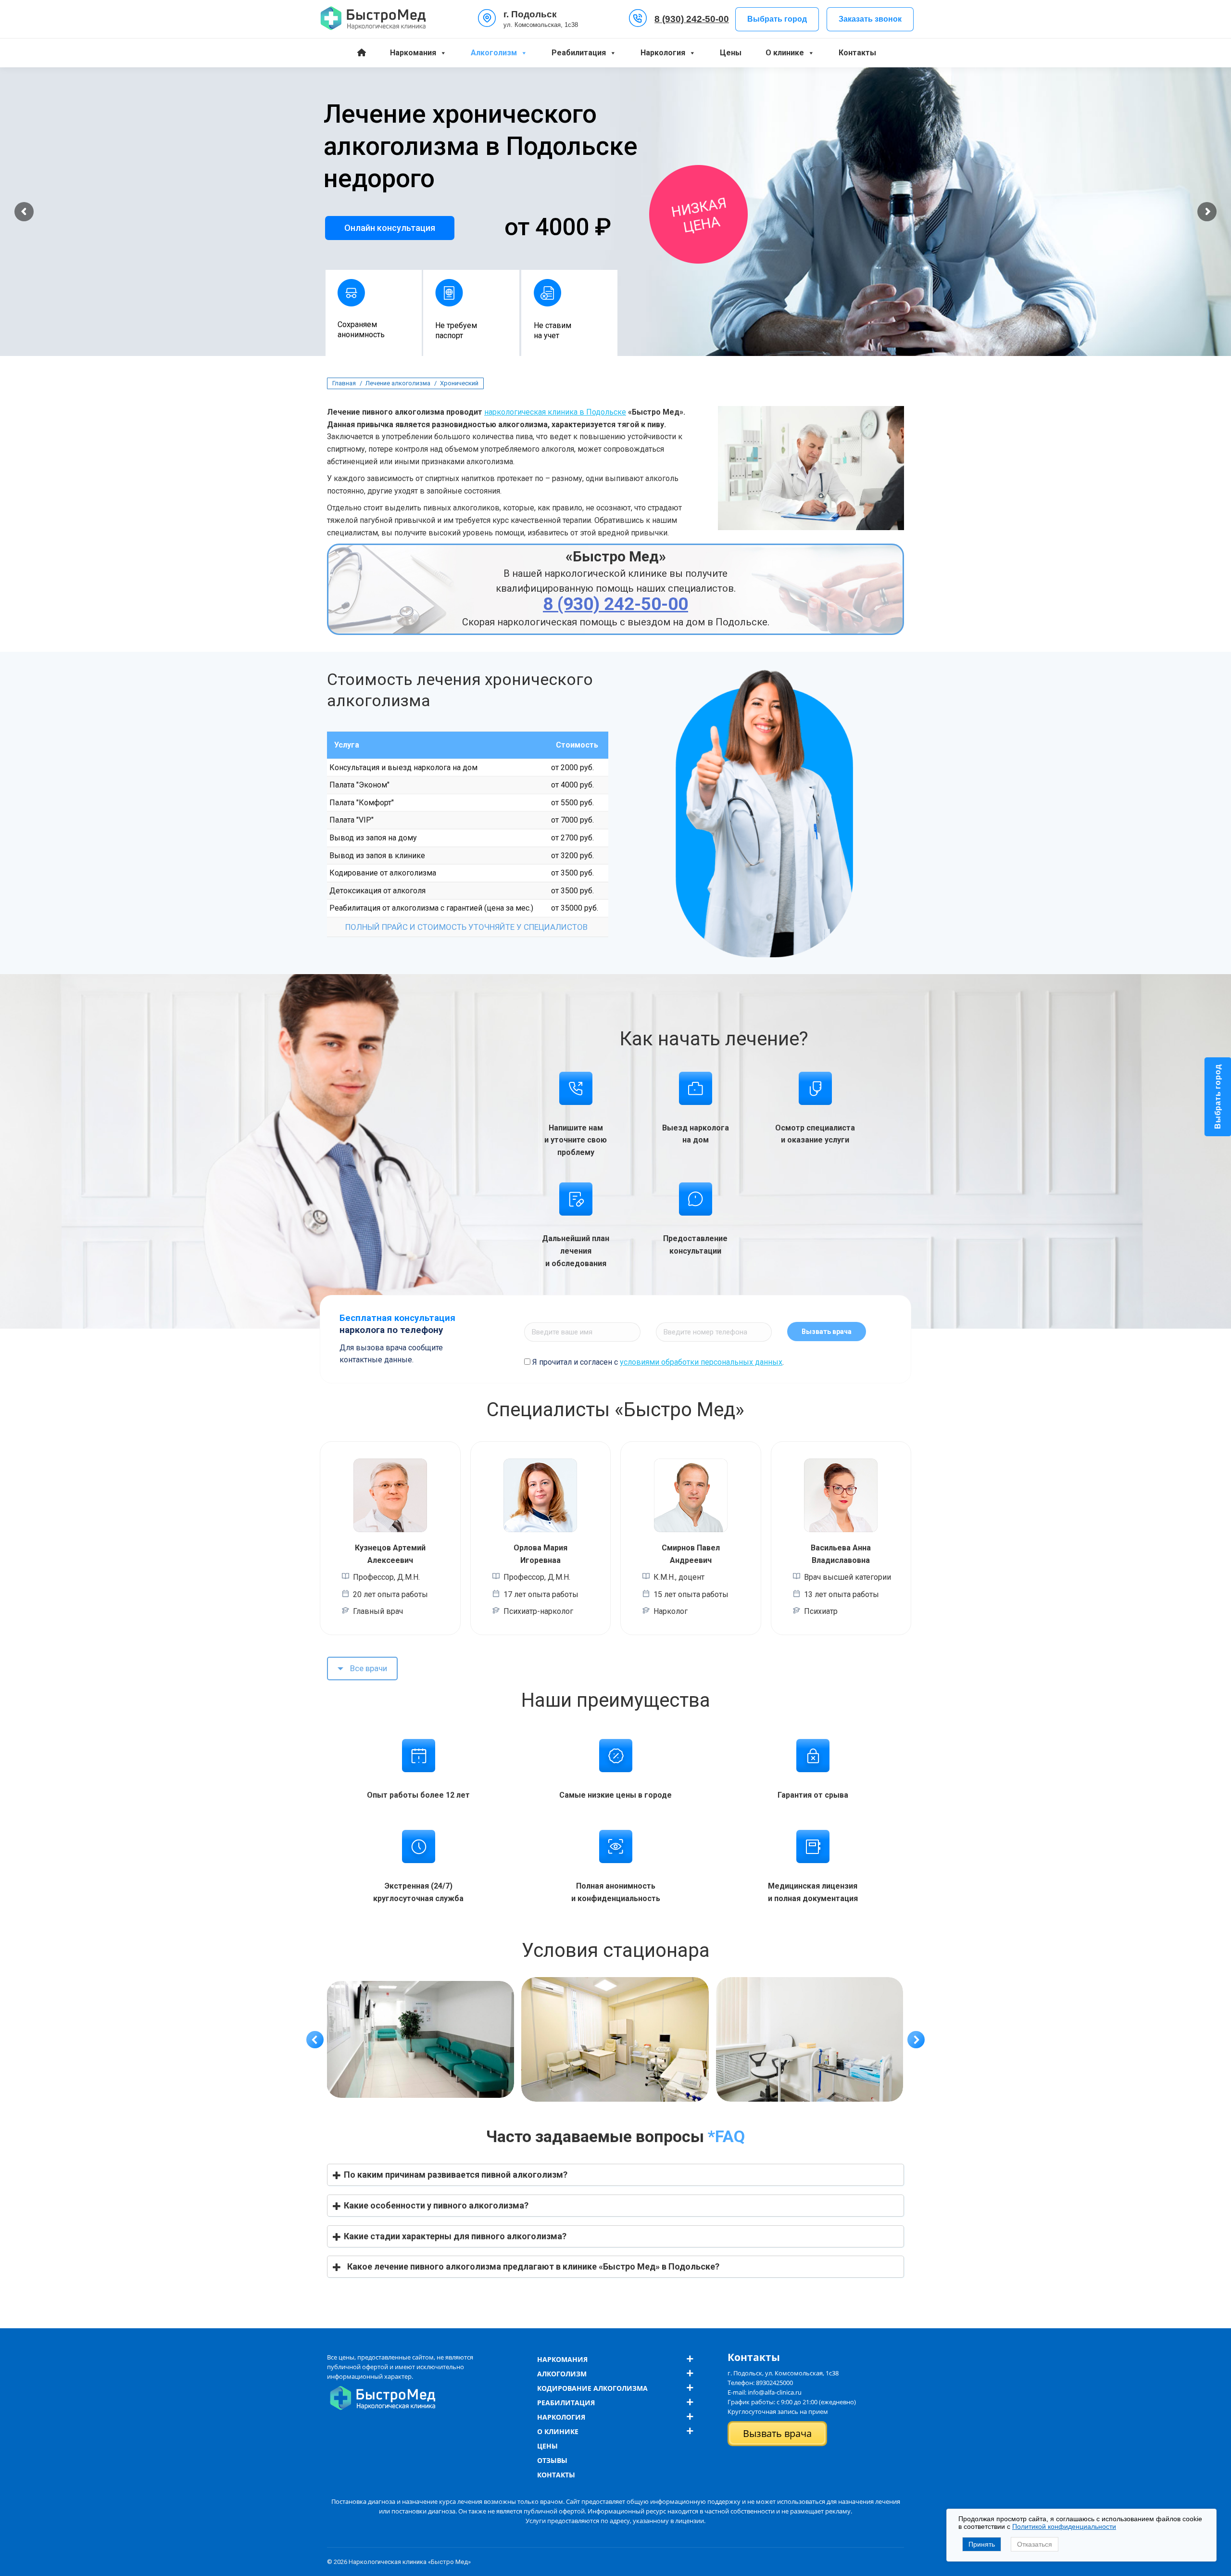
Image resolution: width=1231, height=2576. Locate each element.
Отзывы (552, 2460)
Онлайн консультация (390, 228)
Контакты (857, 53)
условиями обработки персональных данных (701, 1362)
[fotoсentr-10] (615, 2040)
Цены (731, 53)
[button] (315, 2040)
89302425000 (774, 2383)
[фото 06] (420, 2040)
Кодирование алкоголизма (592, 2388)
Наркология (663, 53)
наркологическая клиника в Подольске (555, 412)
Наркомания (413, 53)
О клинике (785, 53)
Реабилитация (579, 53)
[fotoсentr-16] (810, 2040)
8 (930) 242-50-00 (692, 19)
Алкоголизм (494, 53)
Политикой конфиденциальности (1064, 2526)
